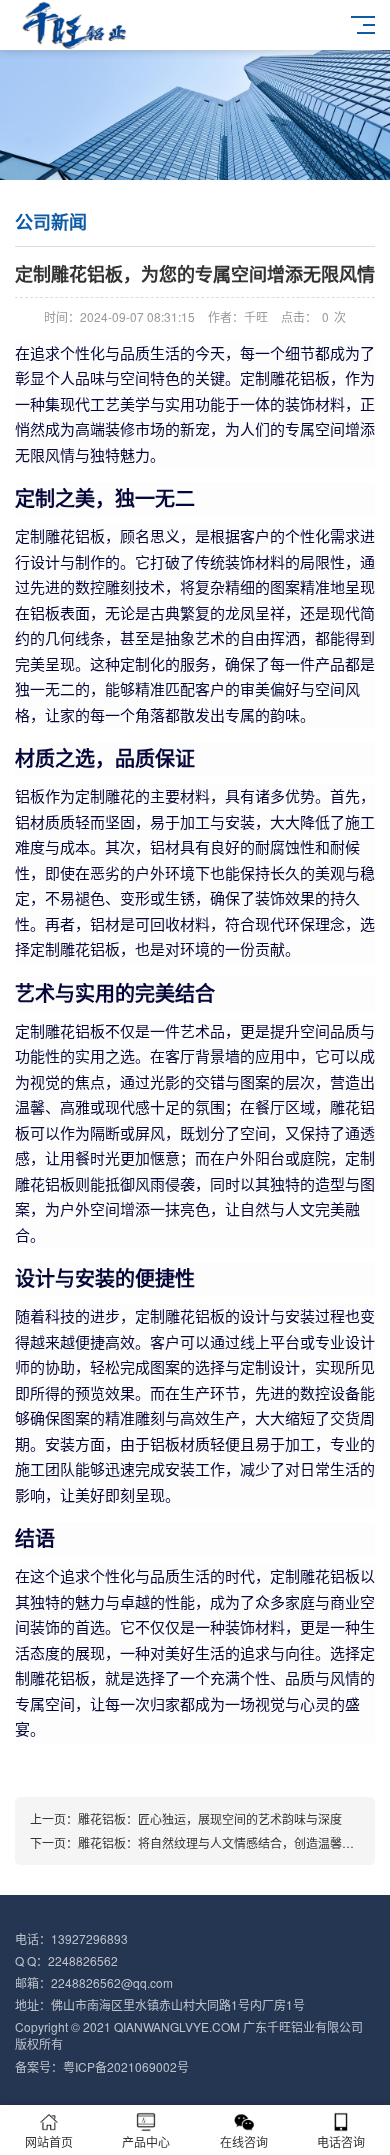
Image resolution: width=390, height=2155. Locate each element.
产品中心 (146, 2141)
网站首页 (49, 2141)
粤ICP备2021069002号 (126, 2066)
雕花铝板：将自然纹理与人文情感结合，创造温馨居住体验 (234, 1842)
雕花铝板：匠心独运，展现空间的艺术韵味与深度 (210, 1818)
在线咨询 (244, 2141)
